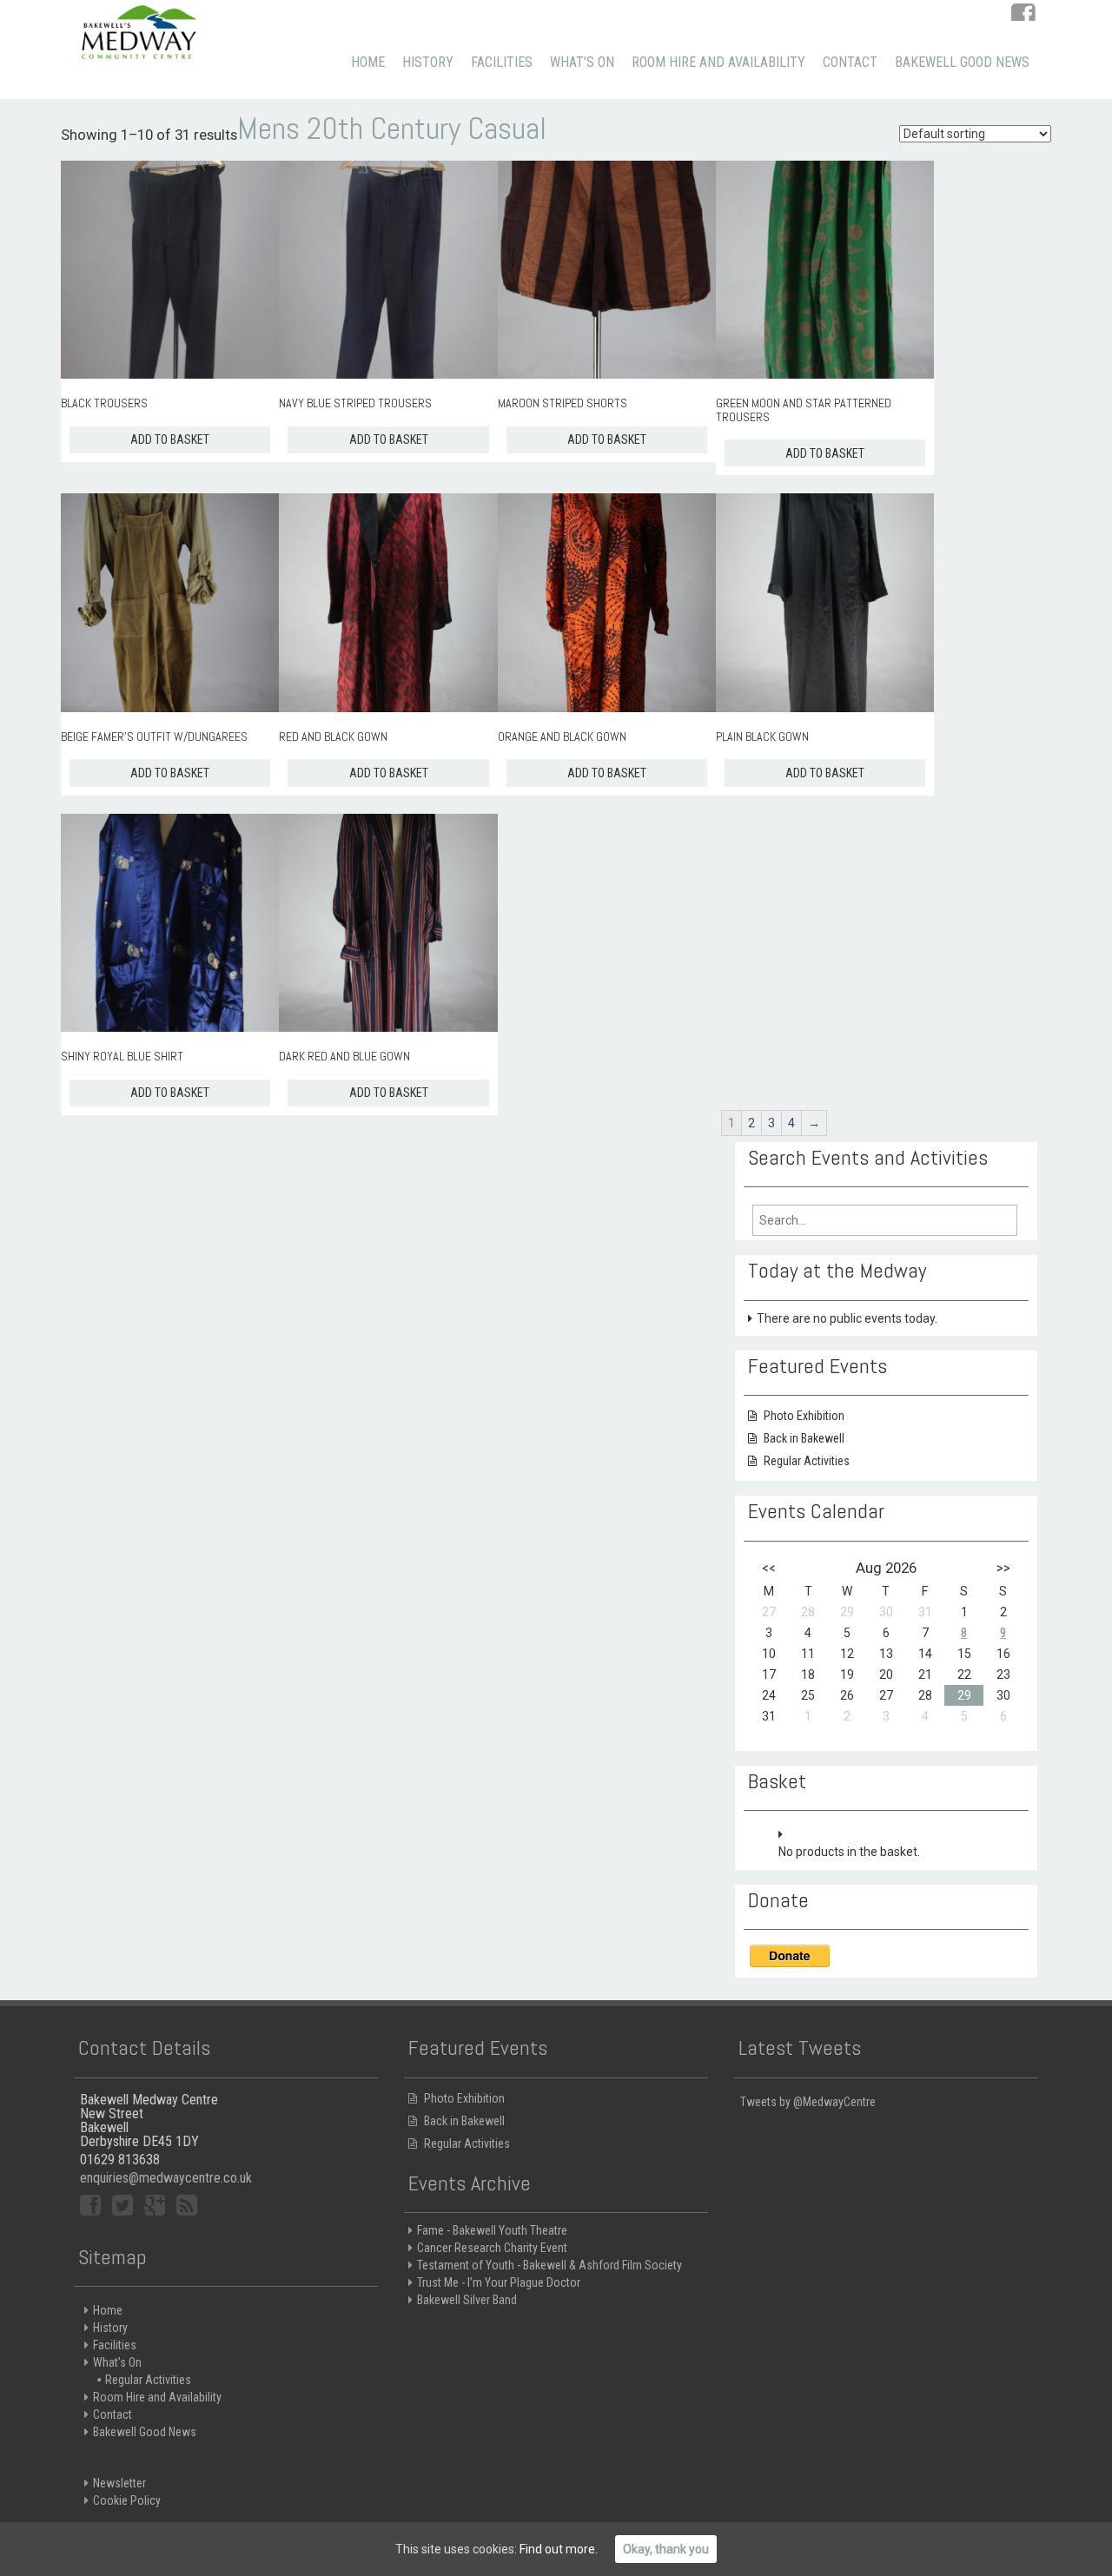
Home (368, 62)
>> (1003, 1568)
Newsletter (119, 2483)
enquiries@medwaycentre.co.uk (166, 2178)
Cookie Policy (127, 2500)
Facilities (502, 62)
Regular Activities (807, 1461)
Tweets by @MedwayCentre (808, 2102)
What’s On (582, 62)
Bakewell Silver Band (467, 2300)
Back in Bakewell (804, 1438)
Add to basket (170, 439)
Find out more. (559, 2549)
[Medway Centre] (139, 30)
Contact (850, 62)
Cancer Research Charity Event (492, 2248)
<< (769, 1568)
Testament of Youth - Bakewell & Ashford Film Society (549, 2265)
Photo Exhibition (804, 1416)
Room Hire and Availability (718, 62)
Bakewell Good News (962, 62)
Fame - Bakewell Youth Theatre (492, 2230)
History (428, 62)
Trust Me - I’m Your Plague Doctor (499, 2282)
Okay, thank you (666, 2549)
